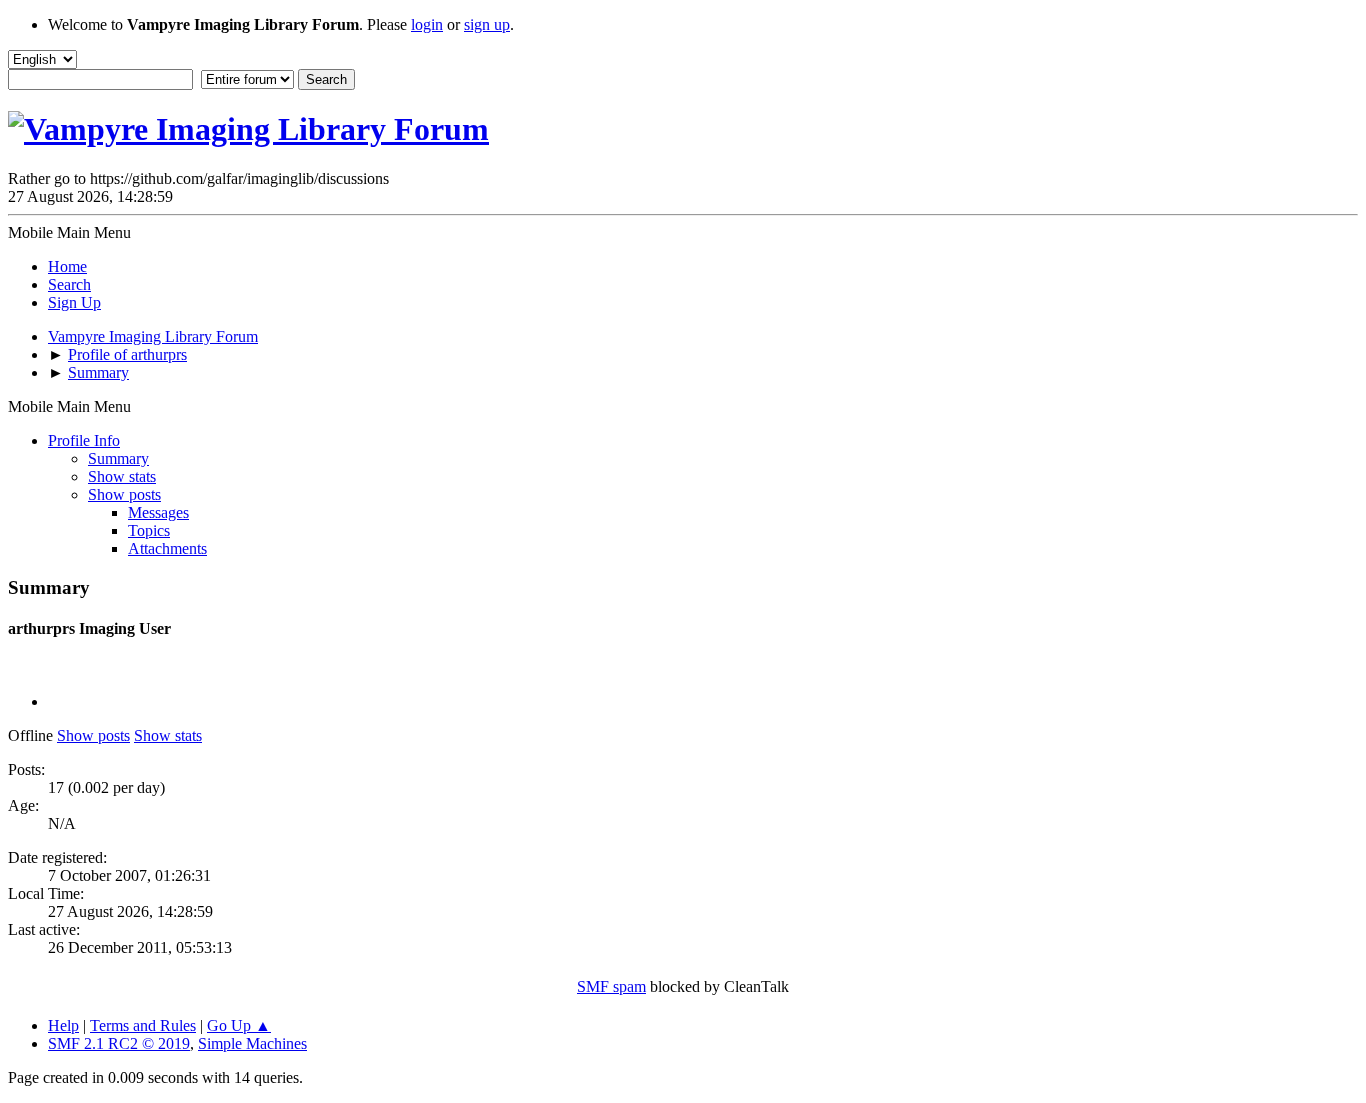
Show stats (122, 476)
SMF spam (611, 986)
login (427, 24)
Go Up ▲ (239, 1025)
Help (63, 1025)
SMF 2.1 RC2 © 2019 (119, 1043)
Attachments (167, 548)
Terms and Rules (143, 1025)
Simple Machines (252, 1043)
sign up (487, 24)
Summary (118, 458)
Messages (158, 512)
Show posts (124, 494)
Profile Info (84, 440)
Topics (149, 530)
